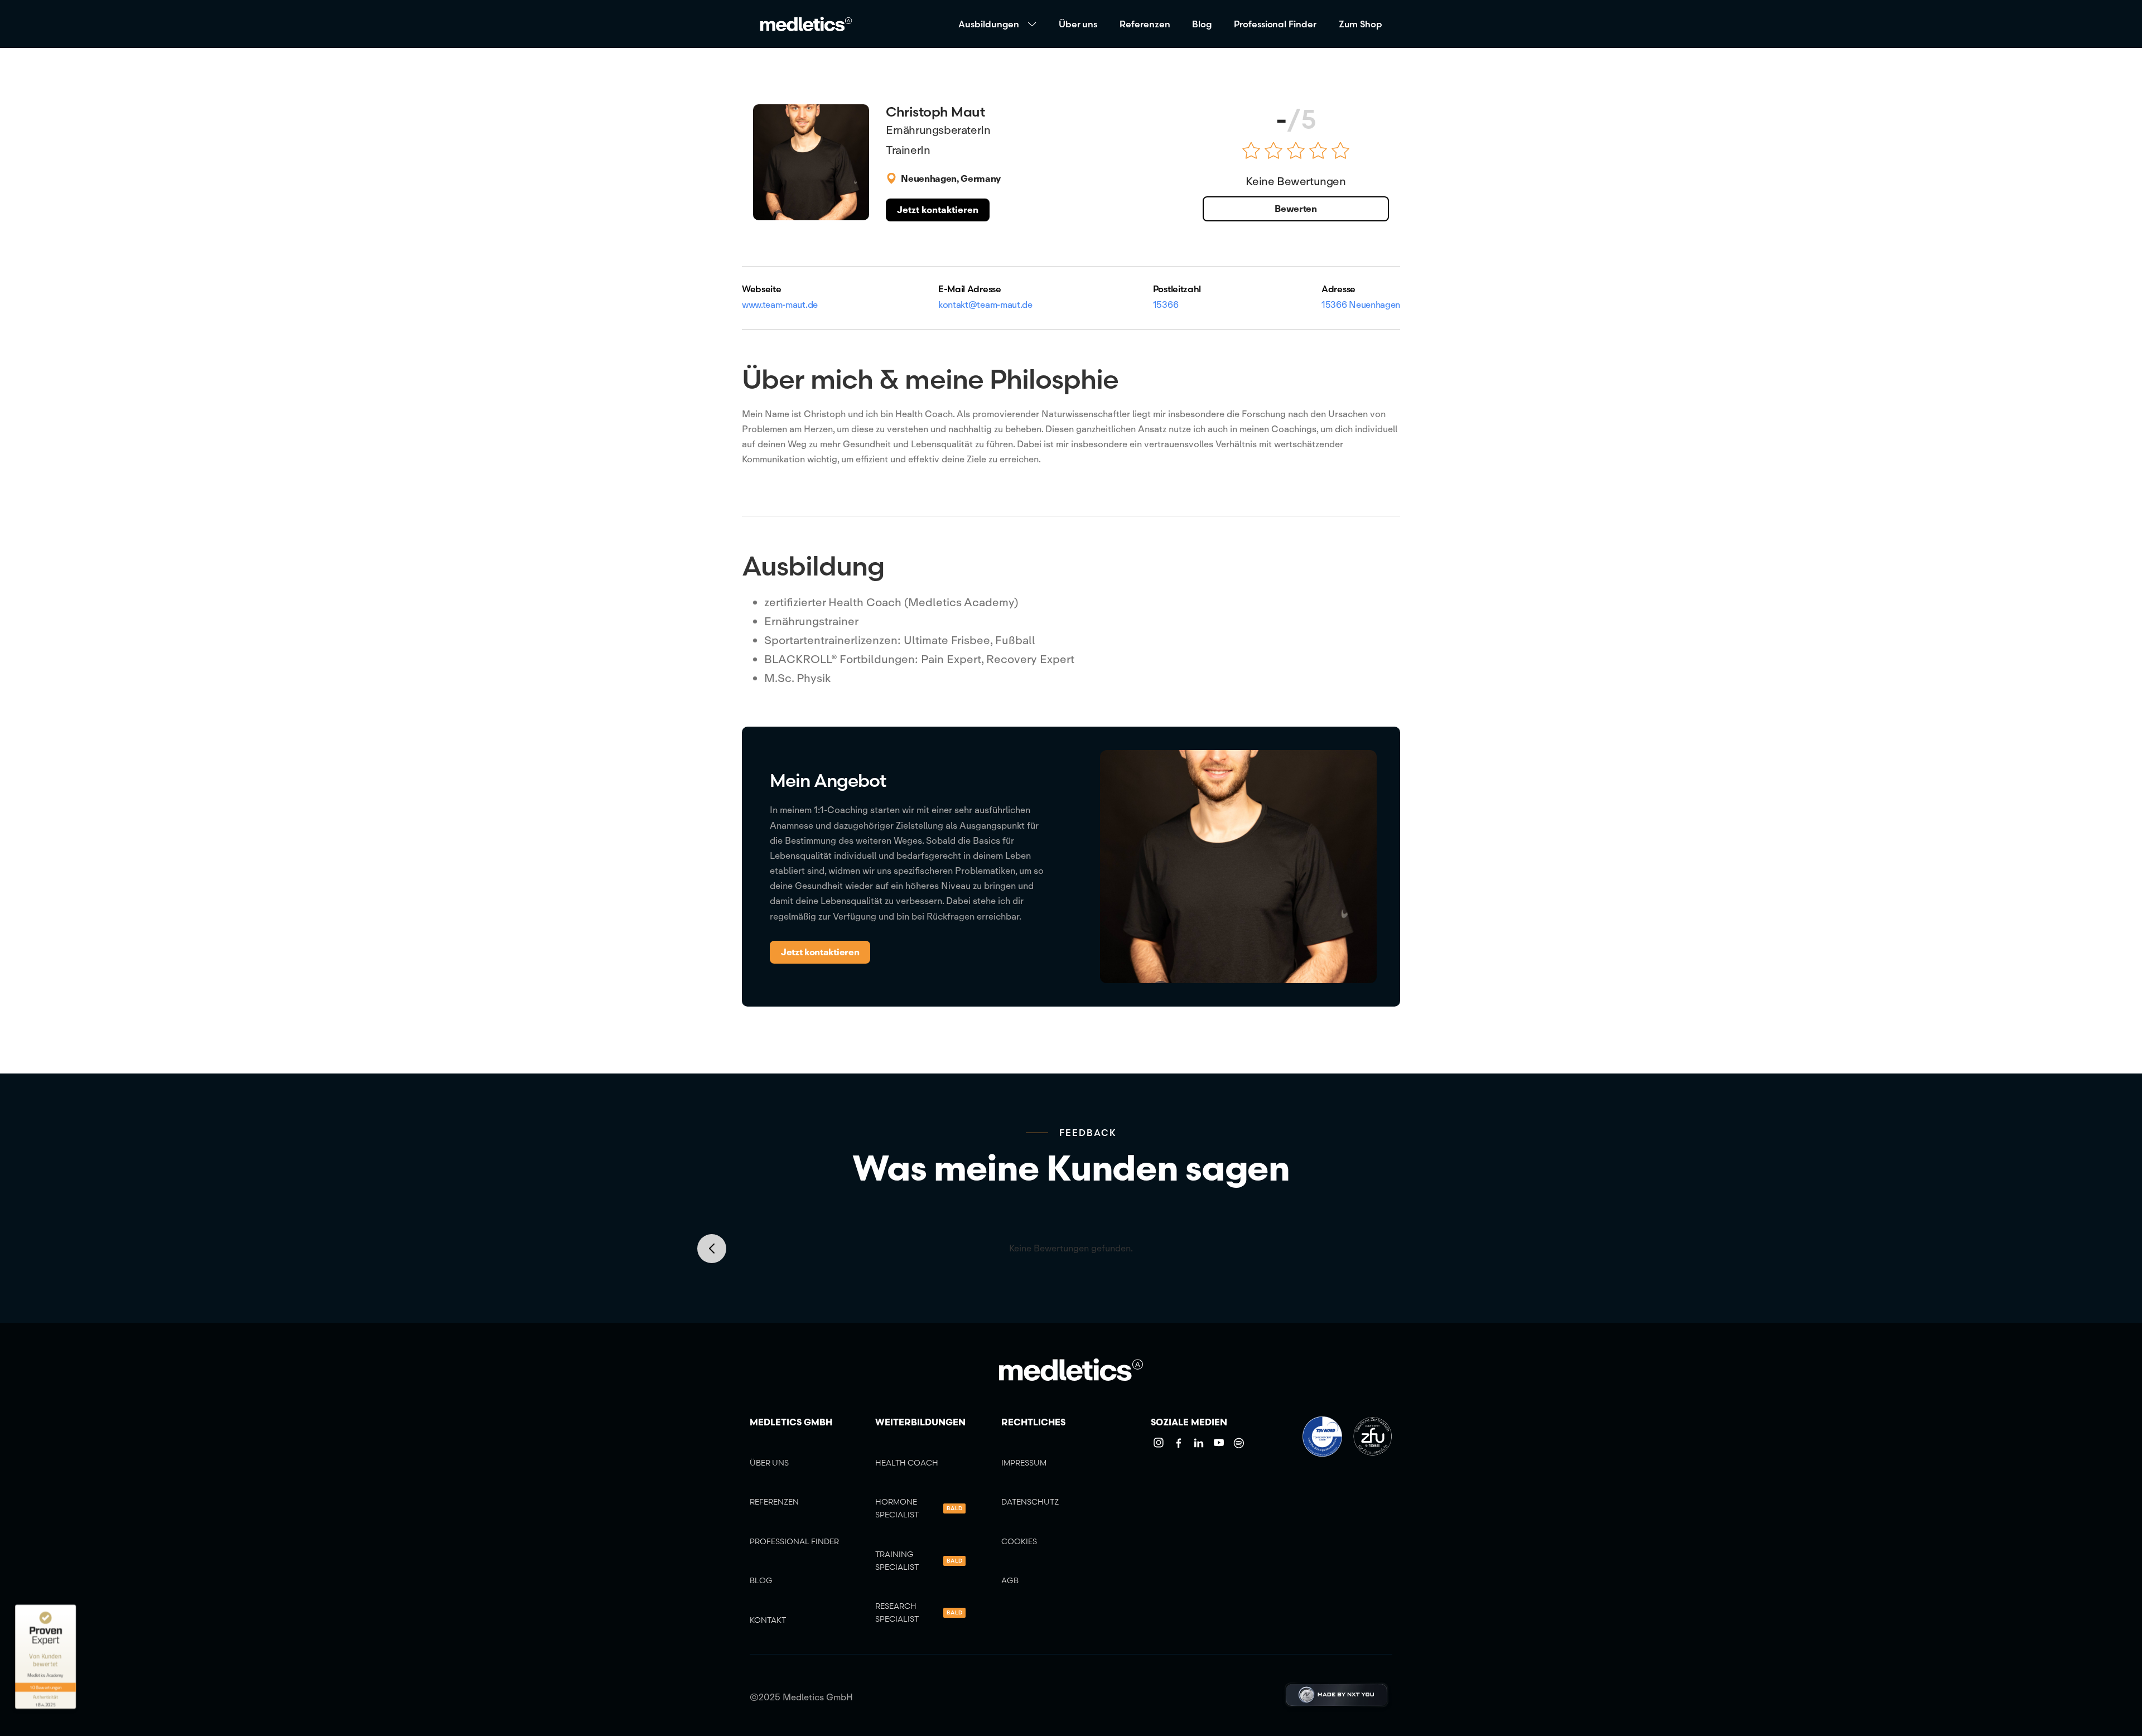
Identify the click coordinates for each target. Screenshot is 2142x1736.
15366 (1166, 304)
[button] (997, 24)
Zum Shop (1361, 24)
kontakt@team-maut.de (985, 304)
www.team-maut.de (780, 304)
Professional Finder (1275, 24)
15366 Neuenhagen (1361, 304)
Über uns (1078, 24)
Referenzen (1145, 24)
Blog (1202, 24)
